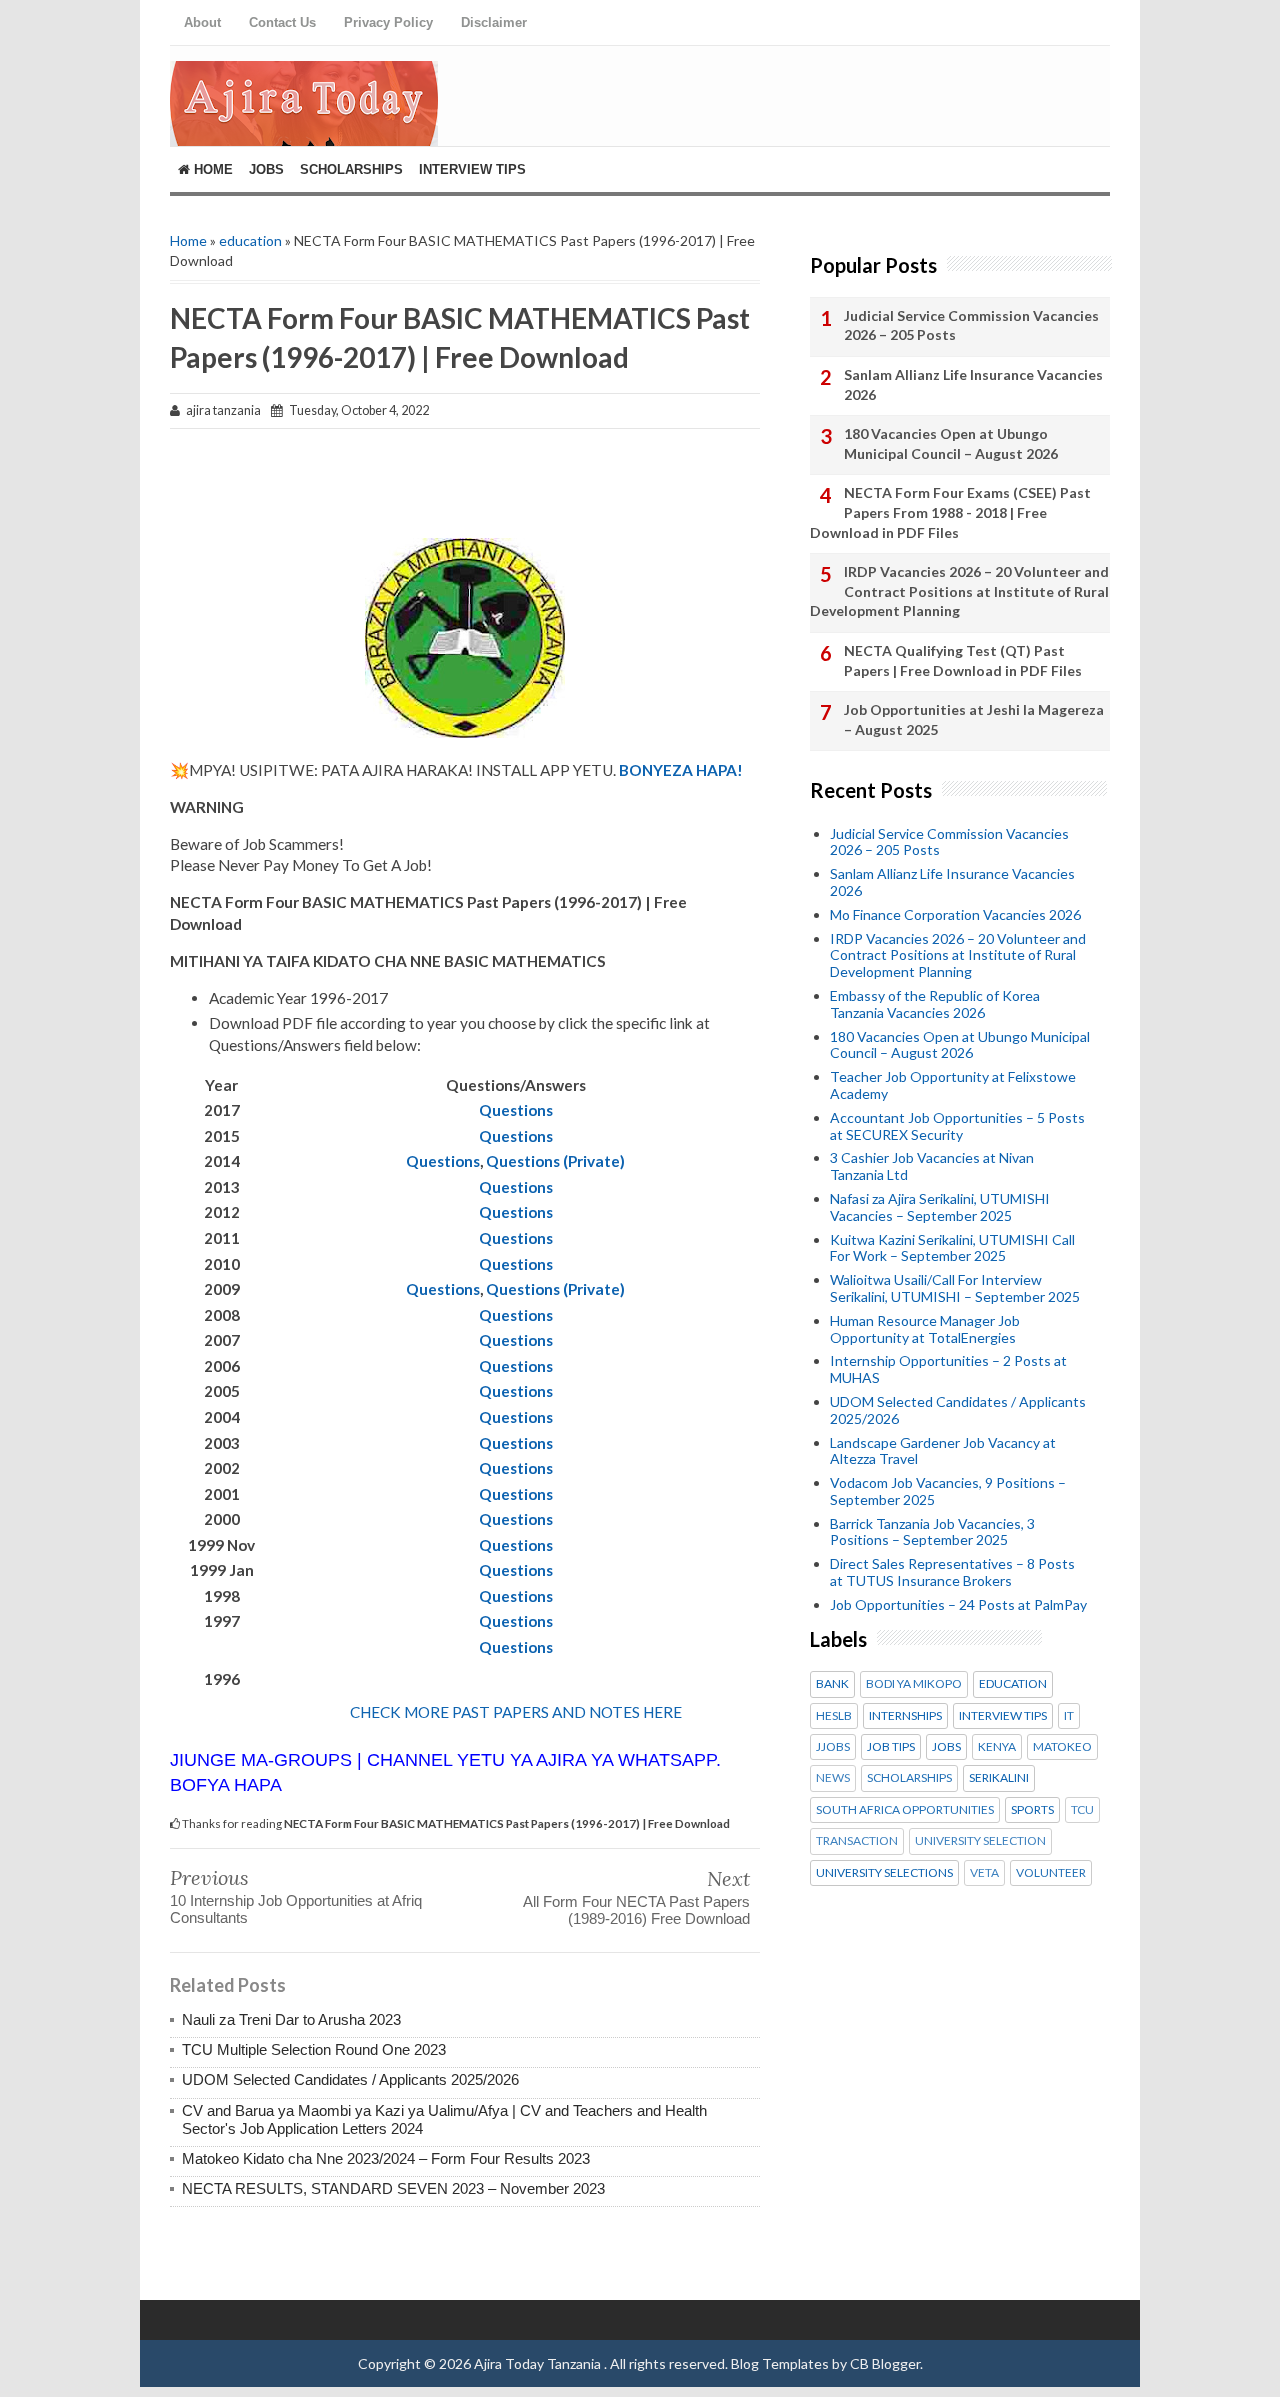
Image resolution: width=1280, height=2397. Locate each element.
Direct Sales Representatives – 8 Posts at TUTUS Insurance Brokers (952, 1572)
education (250, 240)
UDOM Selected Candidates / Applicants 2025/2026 (350, 2079)
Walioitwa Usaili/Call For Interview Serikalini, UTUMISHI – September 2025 (955, 1288)
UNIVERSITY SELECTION (980, 1841)
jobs (946, 1747)
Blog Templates (780, 2363)
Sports (1032, 1810)
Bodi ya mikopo (914, 1684)
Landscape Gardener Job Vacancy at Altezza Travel (943, 1451)
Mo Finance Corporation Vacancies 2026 (955, 914)
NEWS (833, 1778)
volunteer (1051, 1873)
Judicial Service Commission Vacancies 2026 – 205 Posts (971, 325)
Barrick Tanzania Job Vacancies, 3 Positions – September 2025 (932, 1532)
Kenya (997, 1747)
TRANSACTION (857, 1841)
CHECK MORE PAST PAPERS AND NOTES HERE (516, 1712)
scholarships (909, 1778)
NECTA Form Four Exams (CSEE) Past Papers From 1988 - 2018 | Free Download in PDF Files (950, 512)
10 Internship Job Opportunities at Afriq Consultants (296, 1909)
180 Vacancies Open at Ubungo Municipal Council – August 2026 (951, 443)
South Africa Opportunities (905, 1810)
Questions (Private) (555, 1161)
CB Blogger (885, 2363)
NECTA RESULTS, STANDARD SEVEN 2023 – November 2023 (393, 2188)
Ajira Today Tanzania (539, 2363)
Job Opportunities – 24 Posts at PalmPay (958, 1604)
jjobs (833, 1747)
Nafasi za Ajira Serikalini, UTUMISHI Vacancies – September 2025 (940, 1207)
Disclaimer (494, 22)
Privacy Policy (388, 22)
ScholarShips (351, 169)
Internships (905, 1716)
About (202, 22)
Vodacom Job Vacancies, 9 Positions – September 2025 (948, 1491)
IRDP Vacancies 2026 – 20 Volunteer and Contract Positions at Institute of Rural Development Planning (959, 591)
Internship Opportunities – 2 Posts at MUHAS (948, 1369)
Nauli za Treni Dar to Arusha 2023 (291, 2019)
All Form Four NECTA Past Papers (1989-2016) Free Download (636, 1910)
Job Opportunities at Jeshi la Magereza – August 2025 (974, 719)
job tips (891, 1747)
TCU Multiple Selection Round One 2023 (314, 2049)
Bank (832, 1684)
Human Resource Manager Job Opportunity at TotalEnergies (925, 1329)
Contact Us (282, 22)
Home (211, 169)
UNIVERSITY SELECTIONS (884, 1873)
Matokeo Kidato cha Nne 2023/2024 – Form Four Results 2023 (386, 2158)
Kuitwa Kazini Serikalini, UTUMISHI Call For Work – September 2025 (952, 1248)
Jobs (266, 169)
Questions (516, 1110)
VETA (984, 1873)
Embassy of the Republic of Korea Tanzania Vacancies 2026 (935, 1004)
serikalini (999, 1778)
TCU (1082, 1810)
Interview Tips (472, 169)
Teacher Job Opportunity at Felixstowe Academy (953, 1085)
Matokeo (1062, 1747)
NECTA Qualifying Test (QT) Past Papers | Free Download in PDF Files (963, 660)
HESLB (834, 1716)
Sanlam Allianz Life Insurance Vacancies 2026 (973, 384)
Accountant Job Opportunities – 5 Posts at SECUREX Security (957, 1126)
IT (1069, 1716)
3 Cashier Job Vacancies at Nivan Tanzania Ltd (932, 1166)
